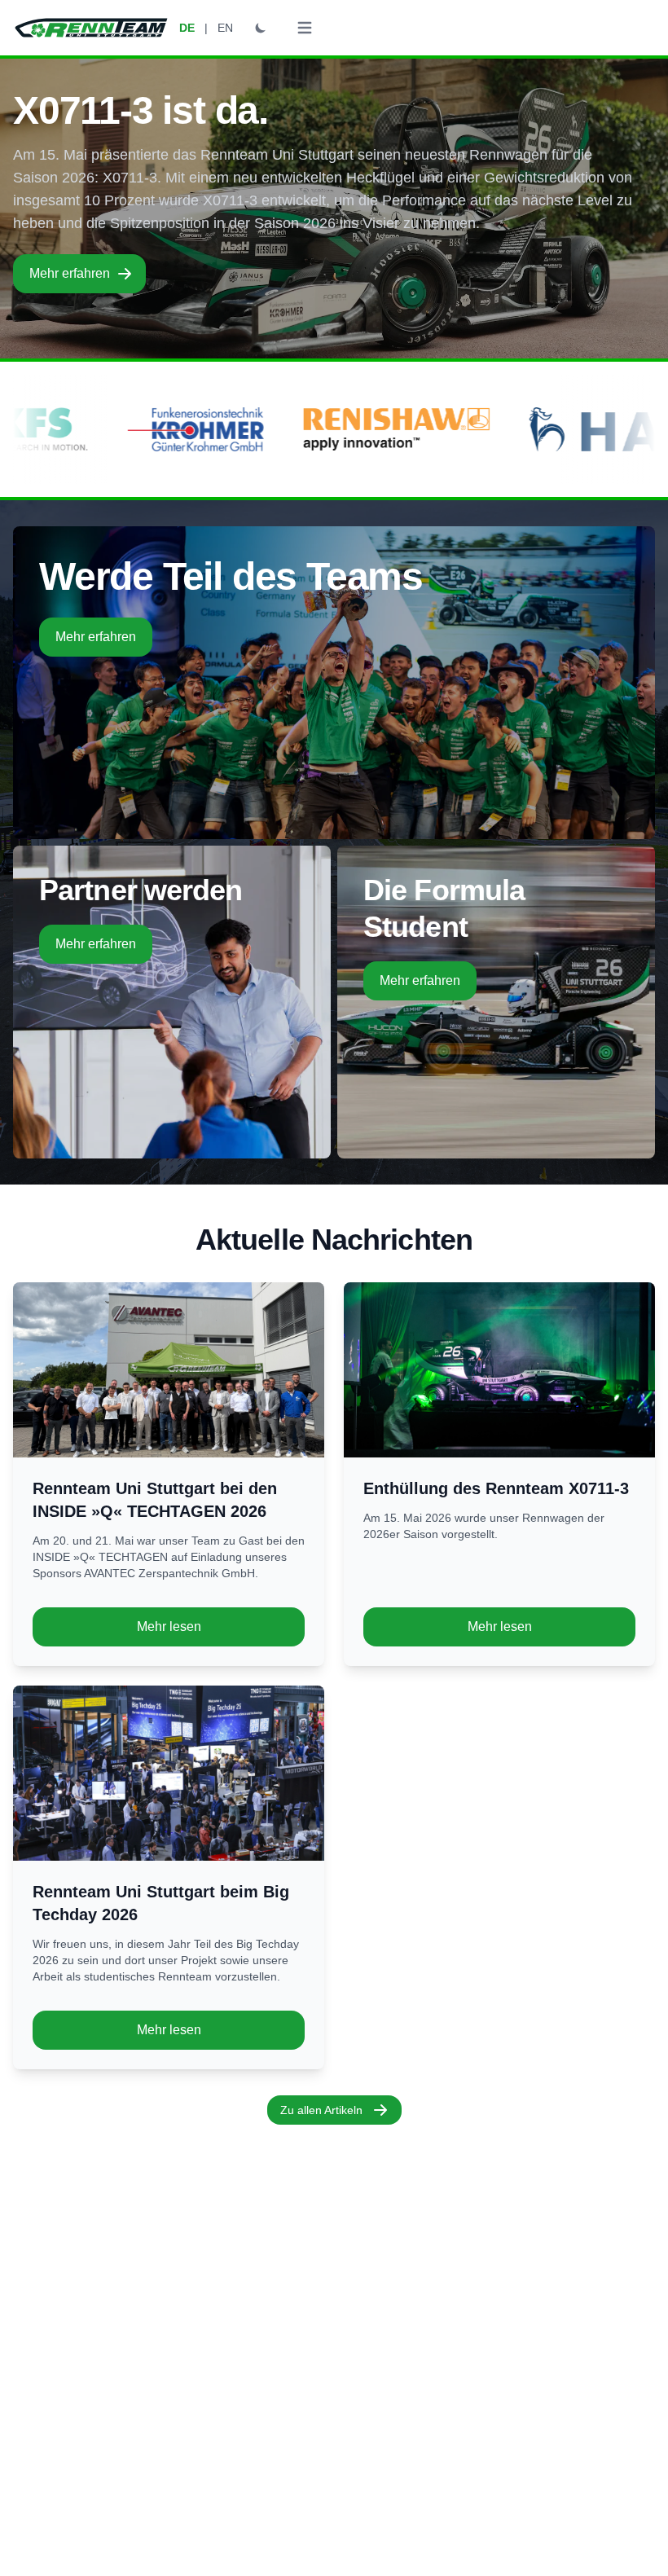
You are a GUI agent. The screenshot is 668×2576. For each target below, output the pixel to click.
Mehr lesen (169, 1626)
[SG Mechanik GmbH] (442, 429)
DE (187, 28)
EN (225, 28)
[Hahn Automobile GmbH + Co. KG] (180, 429)
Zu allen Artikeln (321, 2110)
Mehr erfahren (70, 273)
